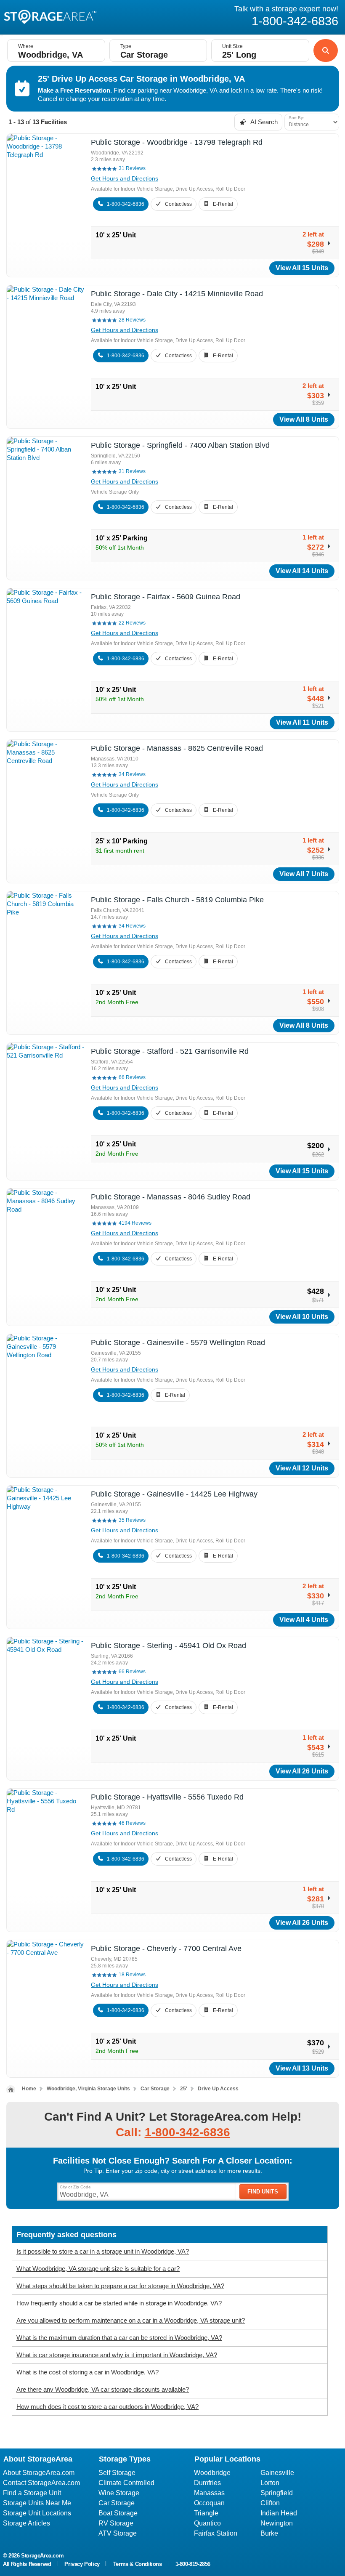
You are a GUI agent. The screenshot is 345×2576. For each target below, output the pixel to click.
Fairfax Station (216, 2533)
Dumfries (207, 2483)
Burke (269, 2533)
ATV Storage (118, 2533)
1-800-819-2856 (193, 2564)
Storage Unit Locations (37, 2513)
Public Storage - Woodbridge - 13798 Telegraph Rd (177, 142)
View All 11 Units (302, 722)
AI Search (263, 122)
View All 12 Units (302, 1468)
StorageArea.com (42, 2556)
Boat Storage (118, 2513)
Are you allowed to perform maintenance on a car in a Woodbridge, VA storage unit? (131, 2320)
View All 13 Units (302, 2068)
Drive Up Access (218, 2089)
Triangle (206, 2513)
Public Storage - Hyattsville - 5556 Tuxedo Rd (167, 1797)
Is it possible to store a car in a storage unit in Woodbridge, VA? (103, 2251)
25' (184, 2089)
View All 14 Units (302, 571)
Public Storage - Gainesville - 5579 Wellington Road (178, 1342)
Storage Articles (27, 2523)
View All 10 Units (302, 1317)
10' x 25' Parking (122, 538)
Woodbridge (212, 2473)
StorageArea (50, 16)
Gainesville (277, 2473)
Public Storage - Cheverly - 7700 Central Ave (166, 1949)
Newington (277, 2523)
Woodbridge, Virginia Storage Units (88, 2089)
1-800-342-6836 (126, 204)
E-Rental (223, 204)
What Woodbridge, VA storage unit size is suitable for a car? (98, 2269)
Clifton (270, 2503)
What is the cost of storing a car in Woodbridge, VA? (88, 2372)
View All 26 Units (302, 1771)
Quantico (207, 2523)
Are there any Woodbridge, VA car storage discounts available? (103, 2389)
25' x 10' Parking (122, 841)
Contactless (178, 204)
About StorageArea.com (39, 2473)
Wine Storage (119, 2493)
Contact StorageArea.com (41, 2483)
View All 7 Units (304, 874)
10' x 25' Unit (116, 235)
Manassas (209, 2493)
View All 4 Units (304, 1620)
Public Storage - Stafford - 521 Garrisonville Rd (170, 1051)
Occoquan (209, 2503)
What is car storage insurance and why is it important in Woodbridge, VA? (117, 2355)
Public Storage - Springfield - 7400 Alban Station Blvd (180, 445)
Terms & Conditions (138, 2564)
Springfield (277, 2493)
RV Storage (116, 2523)
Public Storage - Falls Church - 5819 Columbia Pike (177, 900)
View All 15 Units (302, 268)
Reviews (132, 168)
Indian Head (279, 2513)
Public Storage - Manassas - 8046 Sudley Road (171, 1197)
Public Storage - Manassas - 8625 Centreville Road (177, 748)
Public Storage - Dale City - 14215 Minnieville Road (177, 294)
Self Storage (117, 2473)
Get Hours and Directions (125, 178)
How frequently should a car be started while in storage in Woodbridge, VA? (119, 2303)
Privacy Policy (82, 2564)
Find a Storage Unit (32, 2493)
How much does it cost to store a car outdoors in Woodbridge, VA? (107, 2407)
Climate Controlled (126, 2483)
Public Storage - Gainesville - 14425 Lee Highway (174, 1494)
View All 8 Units (304, 419)
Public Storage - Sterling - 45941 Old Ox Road (169, 1646)
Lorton (270, 2483)
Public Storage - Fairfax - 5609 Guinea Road (166, 597)
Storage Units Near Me (37, 2503)
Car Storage (155, 2089)
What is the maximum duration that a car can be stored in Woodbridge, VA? (119, 2338)
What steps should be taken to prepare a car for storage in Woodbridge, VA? (120, 2286)
